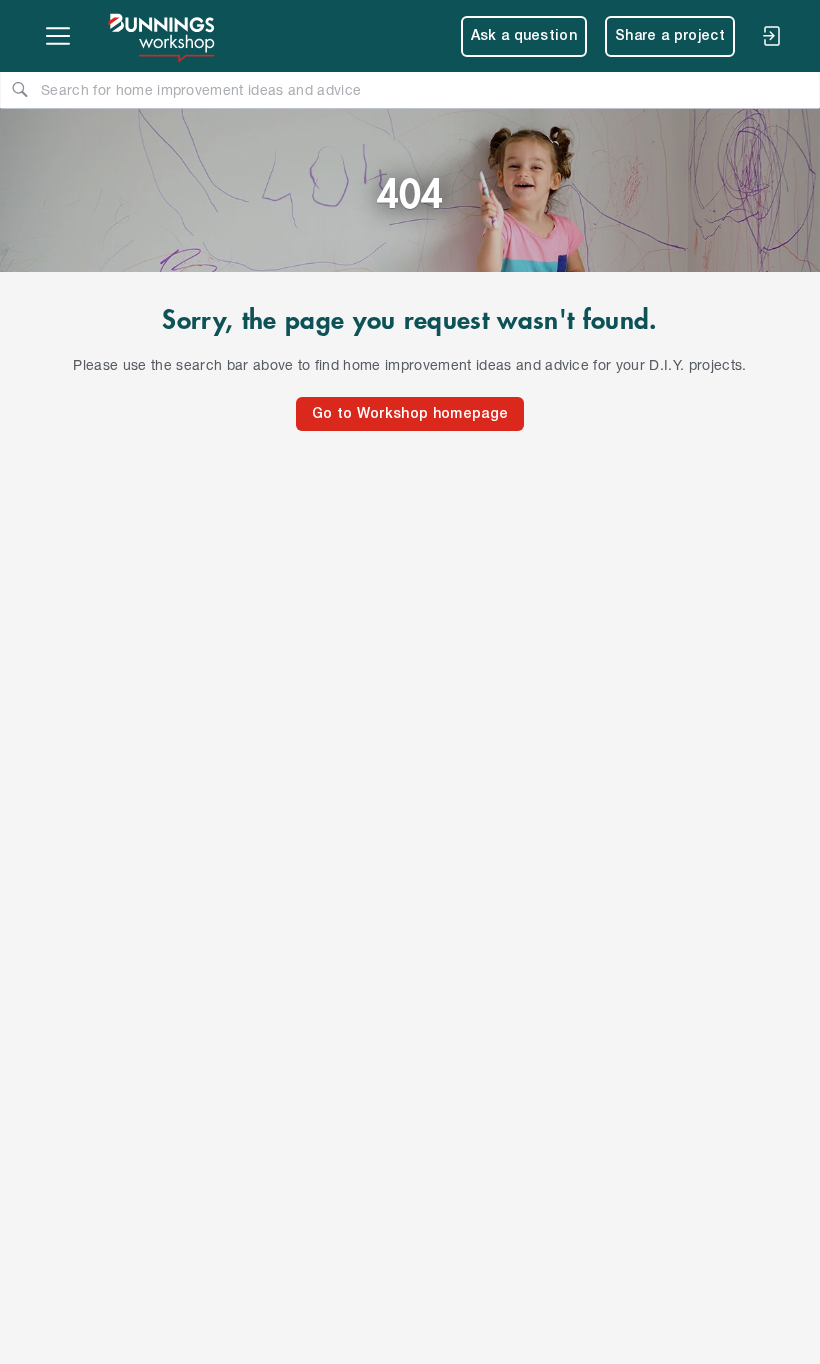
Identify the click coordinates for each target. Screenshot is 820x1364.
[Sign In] (771, 36)
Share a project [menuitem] (670, 36)
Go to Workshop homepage (410, 414)
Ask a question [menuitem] (524, 36)
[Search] (20, 89)
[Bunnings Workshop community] (163, 36)
